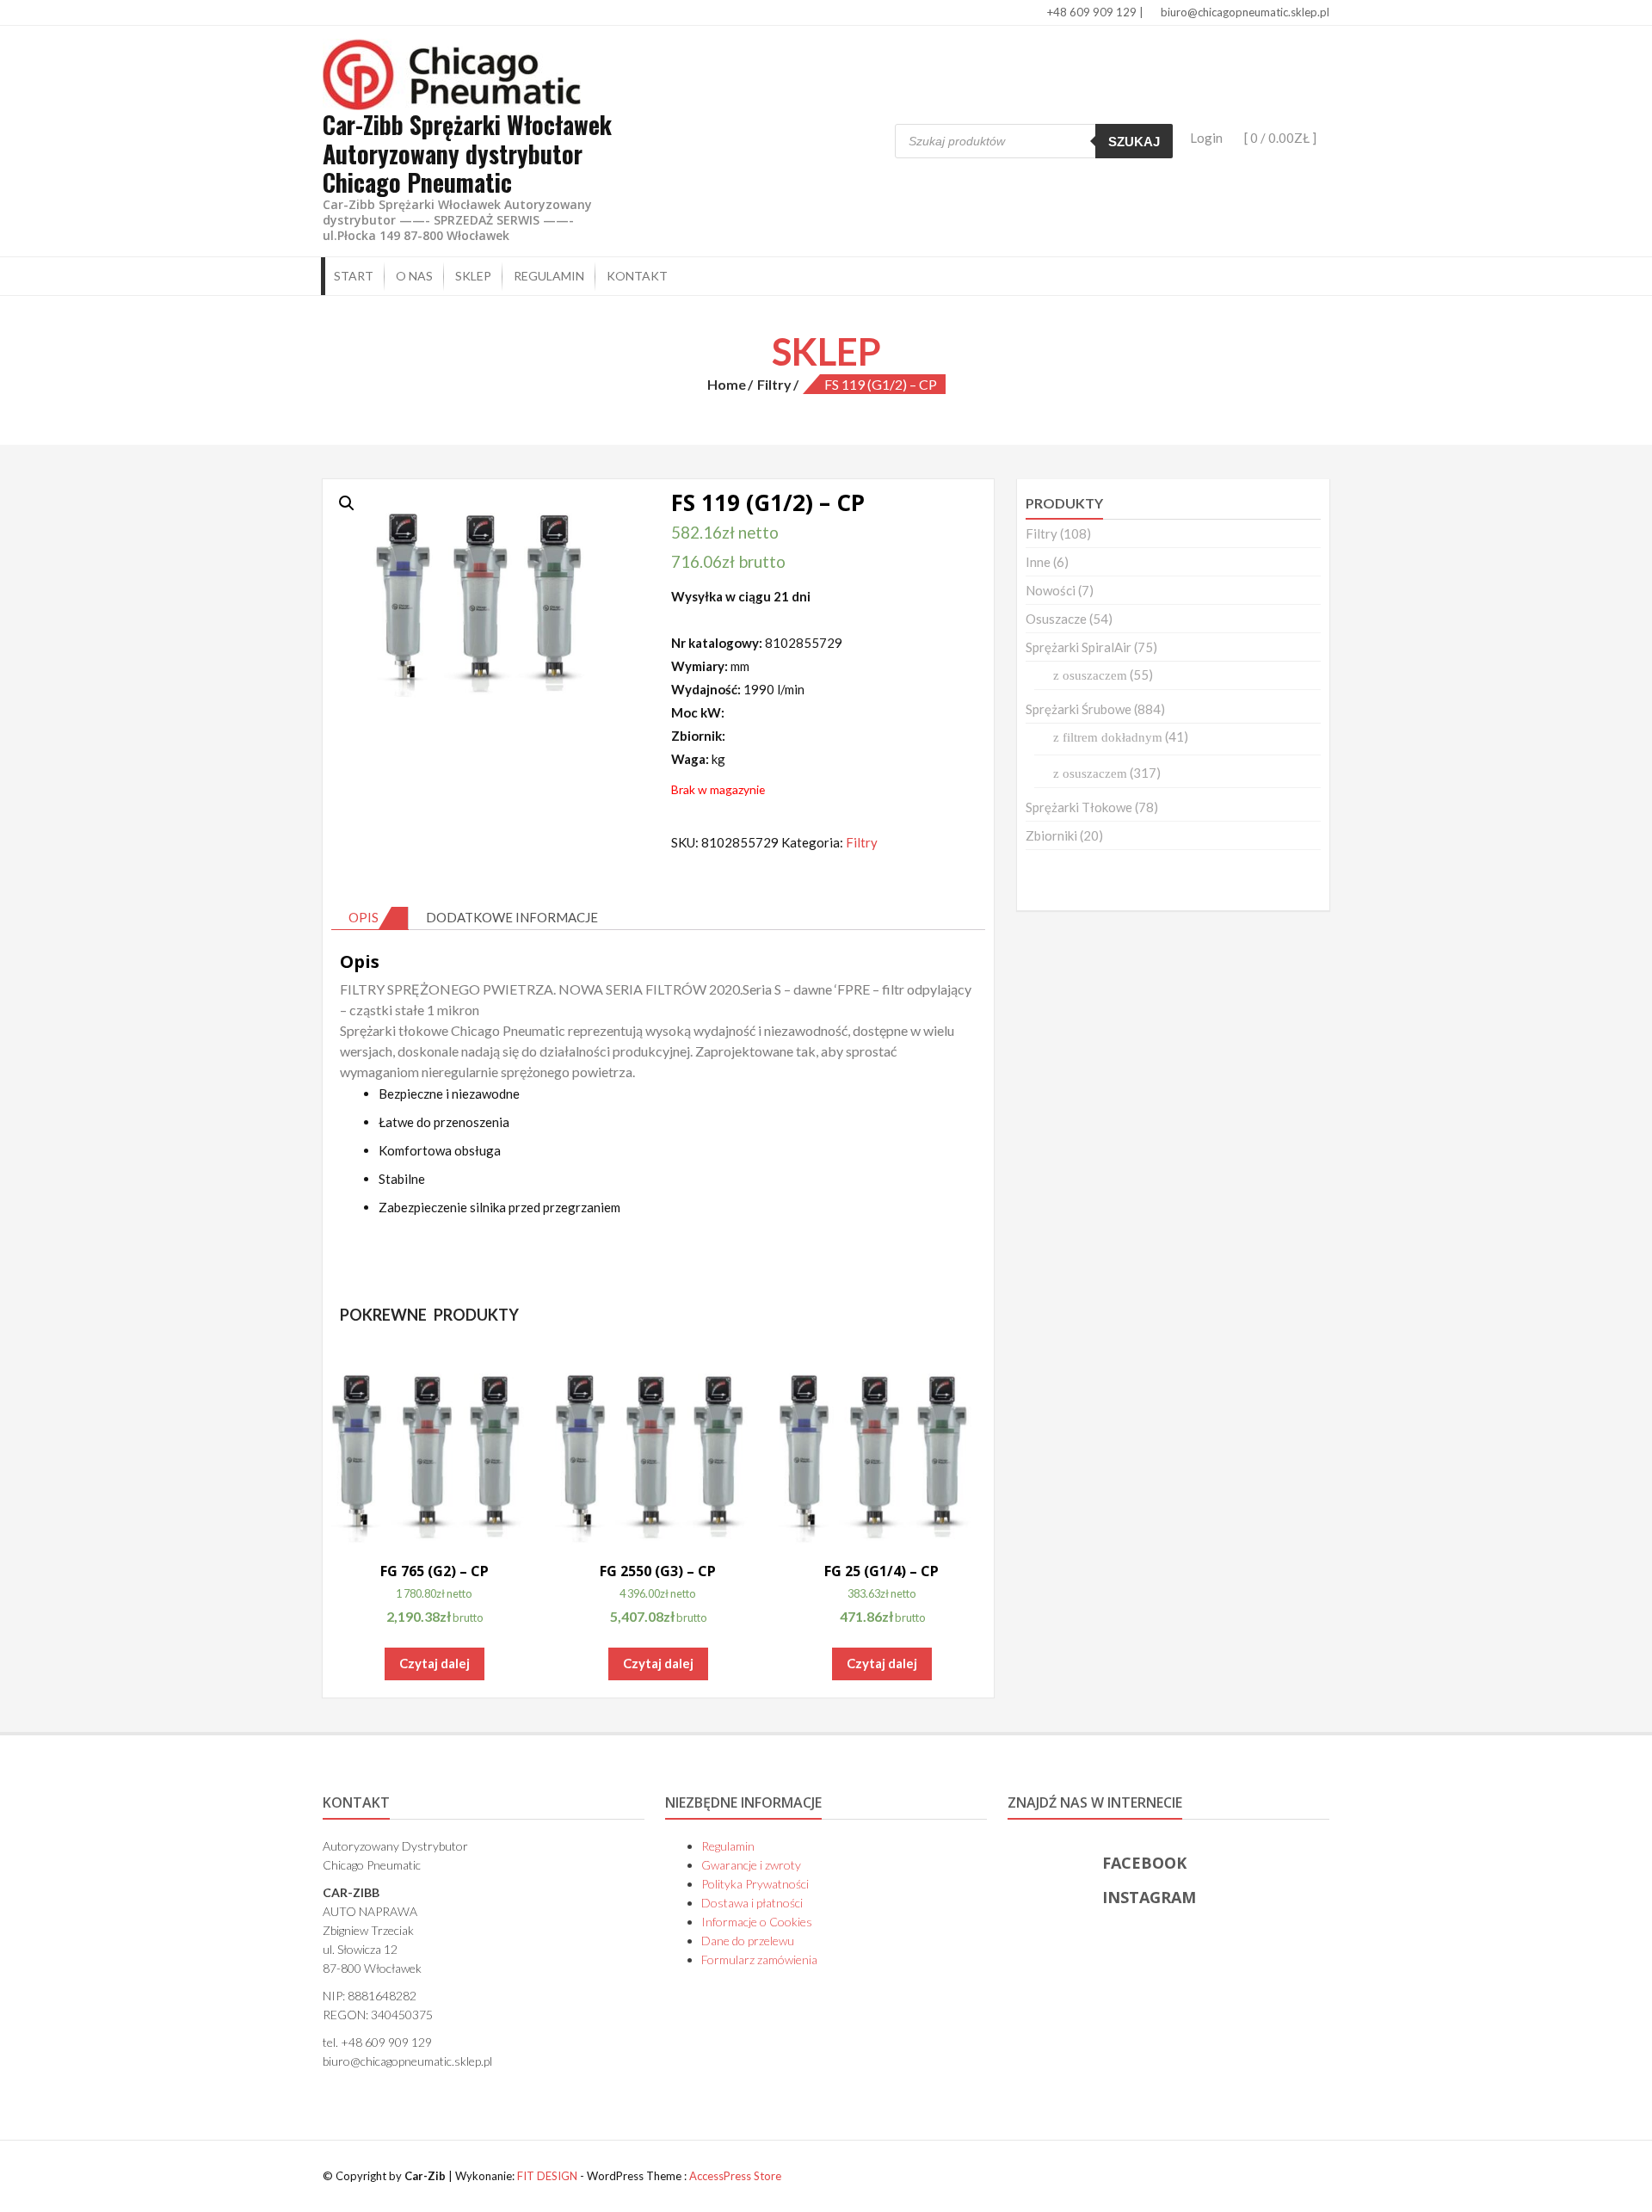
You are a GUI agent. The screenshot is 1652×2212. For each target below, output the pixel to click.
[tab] (370, 918)
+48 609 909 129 (1091, 12)
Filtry (774, 384)
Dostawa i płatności (752, 1903)
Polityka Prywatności (755, 1884)
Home (727, 384)
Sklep (473, 276)
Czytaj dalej (435, 1663)
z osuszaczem (1090, 675)
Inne (1038, 562)
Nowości (1051, 590)
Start (354, 276)
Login (1206, 138)
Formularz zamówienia (759, 1959)
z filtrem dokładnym (1108, 737)
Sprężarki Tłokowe (1079, 807)
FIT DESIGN (547, 2176)
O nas (414, 276)
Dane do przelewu (748, 1941)
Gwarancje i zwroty (751, 1865)
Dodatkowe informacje (512, 917)
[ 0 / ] (1279, 138)
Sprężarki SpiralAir (1079, 647)
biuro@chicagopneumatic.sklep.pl (1244, 12)
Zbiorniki (1051, 835)
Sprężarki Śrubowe (1079, 709)
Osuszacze (1056, 619)
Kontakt (637, 276)
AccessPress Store (735, 2176)
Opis (364, 917)
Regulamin (549, 276)
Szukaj (1134, 142)
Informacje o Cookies (757, 1922)
